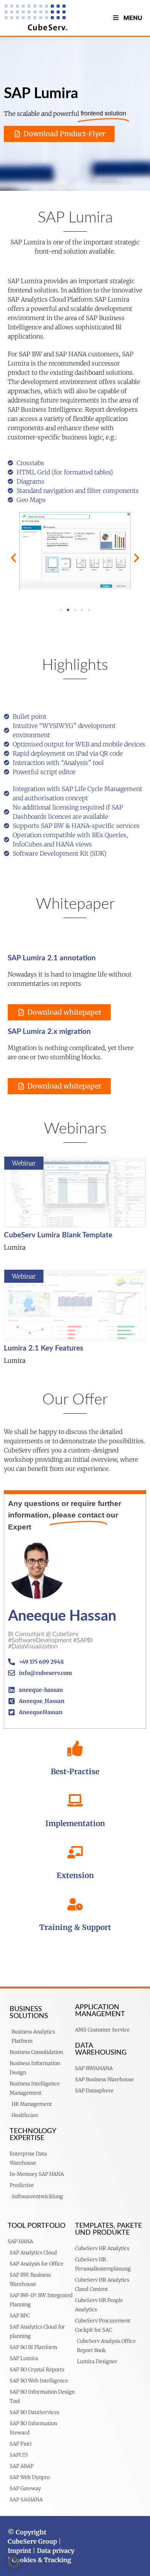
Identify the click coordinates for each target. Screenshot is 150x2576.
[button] (13, 558)
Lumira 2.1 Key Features (43, 1348)
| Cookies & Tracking (39, 2560)
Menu (133, 18)
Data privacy (56, 2551)
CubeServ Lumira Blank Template (58, 1235)
